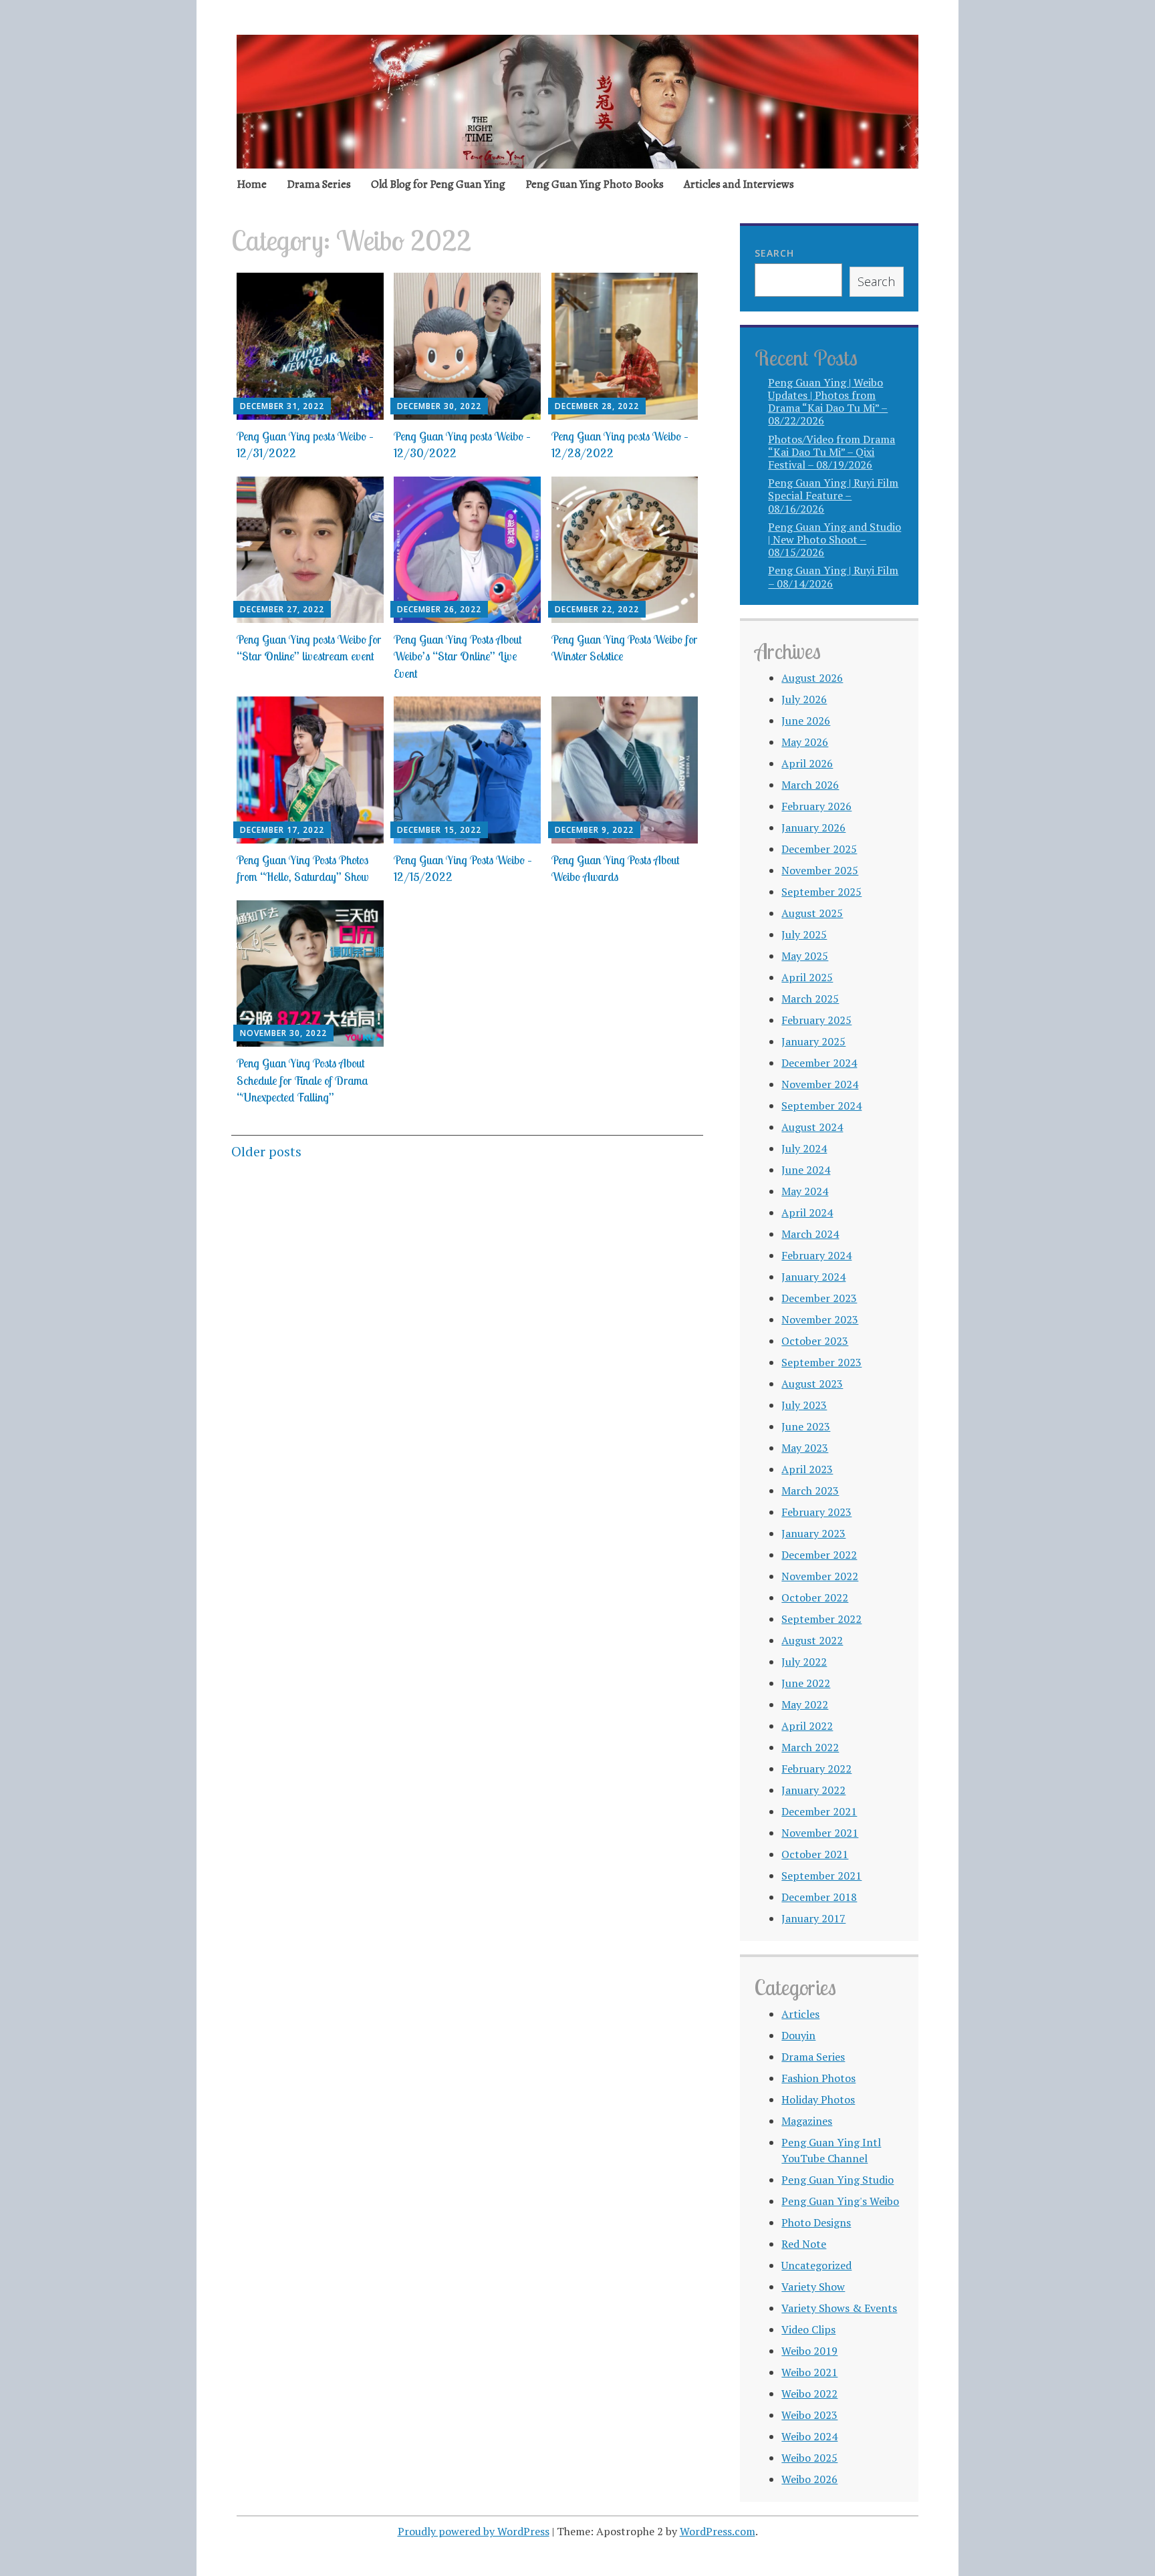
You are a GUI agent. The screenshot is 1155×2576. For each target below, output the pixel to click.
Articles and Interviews (739, 184)
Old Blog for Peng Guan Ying (438, 184)
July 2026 (804, 699)
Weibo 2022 (809, 2394)
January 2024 (813, 1277)
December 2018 (819, 1897)
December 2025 (819, 849)
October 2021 (815, 1854)
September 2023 (821, 1362)
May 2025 (805, 956)
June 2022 (806, 1683)
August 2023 (812, 1384)
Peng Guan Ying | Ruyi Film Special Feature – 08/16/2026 (833, 495)
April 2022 (807, 1726)
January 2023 (813, 1533)
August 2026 (812, 678)
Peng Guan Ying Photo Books (595, 184)
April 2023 (807, 1469)
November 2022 (820, 1576)
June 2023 (806, 1426)
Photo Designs (816, 2222)
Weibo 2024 (809, 2436)
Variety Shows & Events (839, 2308)
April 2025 (807, 977)
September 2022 (821, 1619)
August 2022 (812, 1640)
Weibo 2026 (809, 2479)
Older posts (266, 1151)
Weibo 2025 (809, 2458)
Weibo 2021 (809, 2372)
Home (252, 184)
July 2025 (804, 934)
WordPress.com (718, 2531)
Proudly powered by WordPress (474, 2531)
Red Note (804, 2244)
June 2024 (806, 1170)
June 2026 (806, 721)
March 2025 (810, 999)
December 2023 (819, 1298)
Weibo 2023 (809, 2415)
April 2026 (807, 763)
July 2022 (804, 1662)
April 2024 (807, 1212)
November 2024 (820, 1084)
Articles (800, 2014)
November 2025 (820, 870)
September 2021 (821, 1876)
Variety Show (813, 2287)
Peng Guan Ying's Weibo (840, 2201)
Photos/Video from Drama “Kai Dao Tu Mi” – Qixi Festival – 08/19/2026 (831, 452)
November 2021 (820, 1833)
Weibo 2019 (809, 2351)
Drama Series (319, 184)
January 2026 (813, 827)
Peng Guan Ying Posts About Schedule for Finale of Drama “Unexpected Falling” (302, 1080)
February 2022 (816, 1769)
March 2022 (810, 1747)
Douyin (798, 2035)
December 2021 (819, 1811)
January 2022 (813, 1790)
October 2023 (815, 1341)
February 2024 (816, 1255)
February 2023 (816, 1512)
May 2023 (805, 1448)
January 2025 (813, 1041)
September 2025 (821, 892)
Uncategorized (816, 2265)
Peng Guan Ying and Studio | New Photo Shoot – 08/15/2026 (835, 539)
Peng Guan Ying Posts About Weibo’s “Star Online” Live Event (458, 656)
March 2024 (810, 1234)
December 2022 (819, 1555)
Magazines (807, 2121)
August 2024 (812, 1127)
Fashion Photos (818, 2078)
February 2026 (816, 806)
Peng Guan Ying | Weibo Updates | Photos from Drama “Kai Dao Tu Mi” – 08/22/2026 (828, 402)
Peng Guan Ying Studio (838, 2180)
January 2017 (813, 1918)
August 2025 (812, 913)
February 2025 (816, 1020)
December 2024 (819, 1063)
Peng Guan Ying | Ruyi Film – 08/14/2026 (833, 576)
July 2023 (804, 1405)
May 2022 (805, 1704)
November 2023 (820, 1319)
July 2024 (804, 1148)
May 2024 (805, 1191)
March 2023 (810, 1491)
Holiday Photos (818, 2099)
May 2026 (805, 742)
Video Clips (808, 2329)
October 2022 (815, 1597)
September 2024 (821, 1106)
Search (774, 253)
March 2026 (810, 785)
